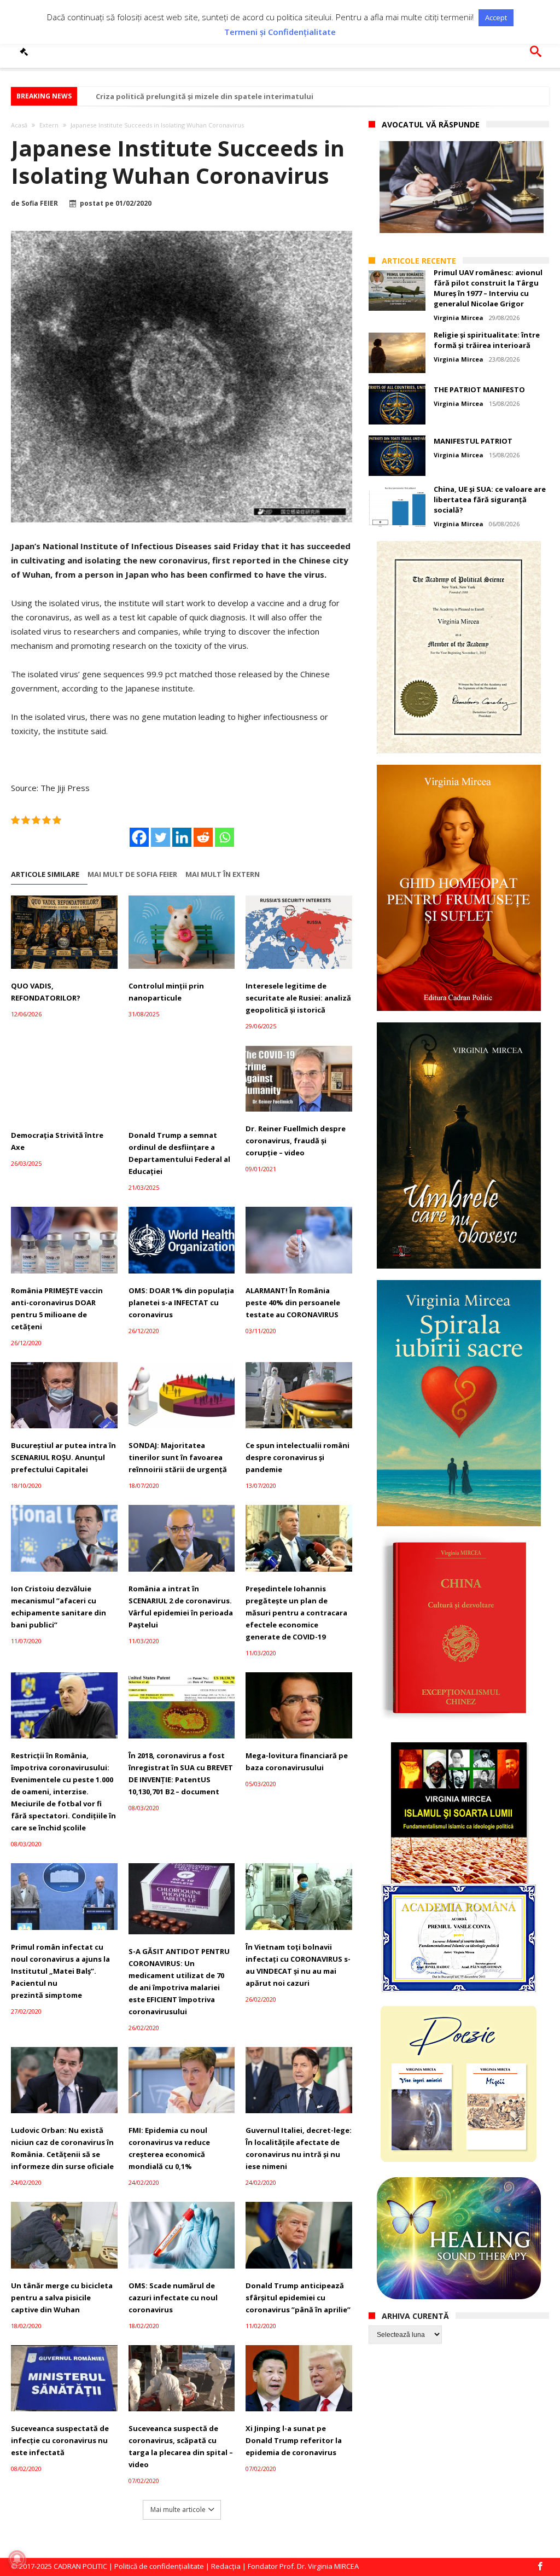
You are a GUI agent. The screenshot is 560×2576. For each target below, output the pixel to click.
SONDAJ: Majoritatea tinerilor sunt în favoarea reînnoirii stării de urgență (178, 1457)
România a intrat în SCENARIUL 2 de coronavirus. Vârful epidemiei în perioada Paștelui (181, 1607)
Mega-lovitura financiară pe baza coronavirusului (297, 1761)
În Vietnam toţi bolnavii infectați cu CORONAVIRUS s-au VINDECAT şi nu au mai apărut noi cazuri (298, 1965)
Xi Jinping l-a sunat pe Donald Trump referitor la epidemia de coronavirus (294, 2440)
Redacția (226, 2566)
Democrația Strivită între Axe (57, 1141)
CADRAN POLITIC (80, 2566)
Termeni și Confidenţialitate (280, 32)
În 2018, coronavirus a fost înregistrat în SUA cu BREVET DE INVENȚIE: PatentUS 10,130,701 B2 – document (181, 1773)
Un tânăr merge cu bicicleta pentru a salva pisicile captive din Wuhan (62, 2298)
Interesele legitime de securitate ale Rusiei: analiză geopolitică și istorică (298, 998)
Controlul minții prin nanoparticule (166, 992)
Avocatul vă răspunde (431, 124)
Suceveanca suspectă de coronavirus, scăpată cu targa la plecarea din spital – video (181, 2446)
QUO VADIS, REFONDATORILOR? (46, 992)
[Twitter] (161, 837)
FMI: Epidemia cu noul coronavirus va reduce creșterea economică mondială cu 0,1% (169, 2148)
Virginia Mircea (459, 318)
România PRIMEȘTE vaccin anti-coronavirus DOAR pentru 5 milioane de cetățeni (57, 1309)
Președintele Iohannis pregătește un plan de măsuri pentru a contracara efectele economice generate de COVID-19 (296, 1613)
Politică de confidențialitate (159, 2566)
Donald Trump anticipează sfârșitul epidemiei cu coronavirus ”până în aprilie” (298, 2298)
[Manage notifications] (17, 2559)
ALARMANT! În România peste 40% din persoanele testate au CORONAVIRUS (293, 1302)
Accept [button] (496, 18)
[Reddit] (203, 837)
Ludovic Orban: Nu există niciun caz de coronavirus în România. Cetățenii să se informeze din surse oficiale (62, 2148)
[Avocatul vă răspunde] (26, 51)
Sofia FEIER (40, 203)
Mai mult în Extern (223, 874)
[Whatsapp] (224, 837)
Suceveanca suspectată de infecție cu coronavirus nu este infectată (60, 2440)
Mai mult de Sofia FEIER (132, 874)
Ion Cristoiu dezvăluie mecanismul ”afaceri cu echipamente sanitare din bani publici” (59, 1607)
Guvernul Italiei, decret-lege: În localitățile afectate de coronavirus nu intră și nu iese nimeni (299, 2148)
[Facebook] (139, 837)
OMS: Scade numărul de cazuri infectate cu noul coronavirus (173, 2298)
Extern (49, 125)
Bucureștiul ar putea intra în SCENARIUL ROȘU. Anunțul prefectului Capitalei (63, 1457)
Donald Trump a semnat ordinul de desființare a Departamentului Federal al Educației (179, 1153)
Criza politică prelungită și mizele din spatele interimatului (205, 96)
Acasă (19, 125)
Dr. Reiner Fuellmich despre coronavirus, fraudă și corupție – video (296, 1141)
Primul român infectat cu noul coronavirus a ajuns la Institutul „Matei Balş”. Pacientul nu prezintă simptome (60, 1971)
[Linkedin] (182, 837)
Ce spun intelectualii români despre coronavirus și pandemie (297, 1457)
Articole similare (45, 874)
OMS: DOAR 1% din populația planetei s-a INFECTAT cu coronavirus (181, 1302)
